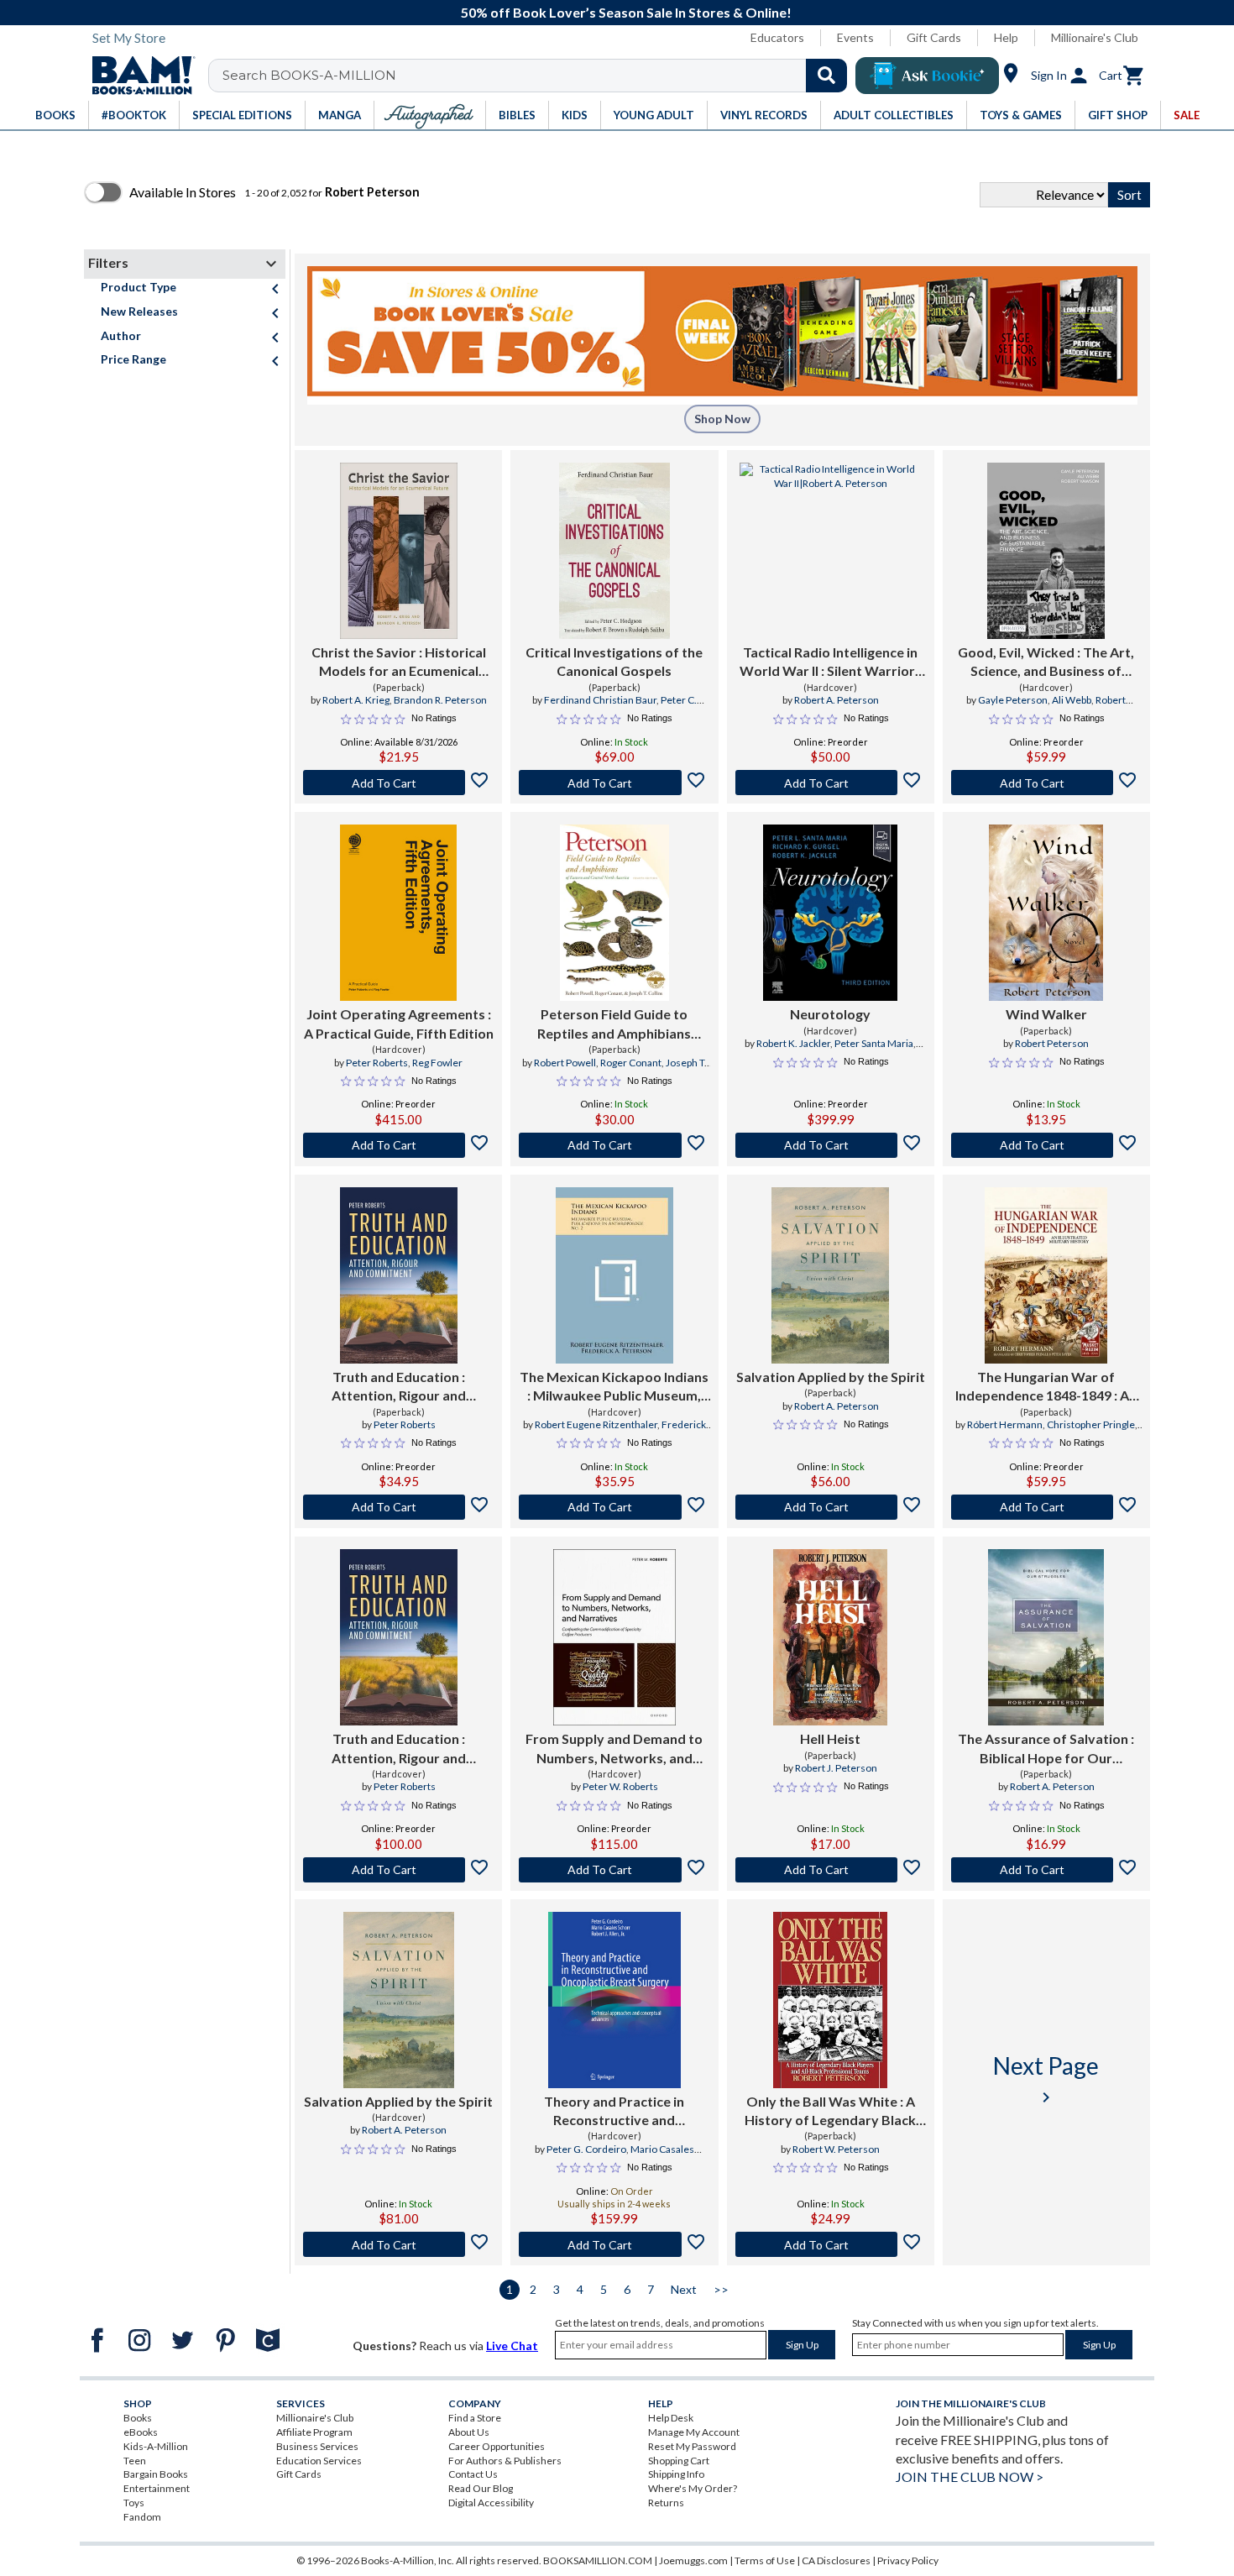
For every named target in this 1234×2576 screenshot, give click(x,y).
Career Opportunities (497, 2446)
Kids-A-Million (156, 2446)
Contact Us (473, 2474)
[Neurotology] (831, 913)
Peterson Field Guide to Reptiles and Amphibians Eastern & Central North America (614, 1024)
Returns (666, 2503)
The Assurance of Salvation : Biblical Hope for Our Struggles (1046, 1749)
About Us (469, 2432)
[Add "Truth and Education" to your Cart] (398, 1507)
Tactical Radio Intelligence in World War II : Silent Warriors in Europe (831, 662)
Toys (134, 2503)
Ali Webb (1072, 700)
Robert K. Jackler (793, 1043)
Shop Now (722, 419)
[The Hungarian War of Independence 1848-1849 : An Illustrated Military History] (1046, 1275)
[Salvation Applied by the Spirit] (830, 1275)
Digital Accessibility (491, 2503)
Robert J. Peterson (836, 1768)
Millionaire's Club (1095, 37)
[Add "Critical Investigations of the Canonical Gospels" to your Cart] (614, 783)
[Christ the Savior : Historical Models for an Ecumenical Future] (399, 551)
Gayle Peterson (1013, 700)
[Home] (138, 76)
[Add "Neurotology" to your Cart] (831, 1145)
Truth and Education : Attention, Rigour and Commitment (399, 1387)
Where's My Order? (693, 2488)
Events (855, 37)
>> (721, 2289)
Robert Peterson (1052, 1043)
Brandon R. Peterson (440, 700)
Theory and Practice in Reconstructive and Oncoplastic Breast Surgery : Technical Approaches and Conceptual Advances (614, 2112)
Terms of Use (765, 2560)
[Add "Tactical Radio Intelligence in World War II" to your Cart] (831, 783)
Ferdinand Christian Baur (600, 700)
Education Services (319, 2461)
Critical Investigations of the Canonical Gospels (614, 661)
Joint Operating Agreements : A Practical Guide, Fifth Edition (399, 1023)
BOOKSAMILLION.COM (598, 2560)
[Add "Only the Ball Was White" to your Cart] (831, 2244)
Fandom (142, 2517)
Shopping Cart (679, 2461)
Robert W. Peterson (836, 2149)
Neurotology (830, 1014)
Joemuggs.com (693, 2560)
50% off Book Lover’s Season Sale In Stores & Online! (626, 12)
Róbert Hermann (1005, 1424)
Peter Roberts (377, 1063)
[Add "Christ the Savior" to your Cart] (398, 783)
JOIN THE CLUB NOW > (970, 2477)
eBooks (141, 2432)
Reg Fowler (437, 1063)
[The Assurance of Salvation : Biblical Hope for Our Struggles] (1046, 1637)
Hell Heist (830, 1738)
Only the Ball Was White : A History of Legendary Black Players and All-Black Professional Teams (830, 2112)
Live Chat (512, 2346)
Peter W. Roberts (620, 1786)
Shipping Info (676, 2474)
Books (138, 2418)
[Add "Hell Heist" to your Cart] (831, 1870)
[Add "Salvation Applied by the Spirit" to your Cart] (831, 1507)
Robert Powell (565, 1063)
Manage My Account (694, 2432)
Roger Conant (631, 1063)
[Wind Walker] (1046, 913)
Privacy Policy (908, 2560)
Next (684, 2289)
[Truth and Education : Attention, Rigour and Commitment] (399, 1275)
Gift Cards (934, 37)
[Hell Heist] (830, 1637)
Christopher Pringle (1091, 1424)
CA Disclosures (836, 2560)
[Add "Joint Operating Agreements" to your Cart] (398, 1145)
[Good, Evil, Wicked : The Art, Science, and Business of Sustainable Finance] (1046, 551)
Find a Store (475, 2418)
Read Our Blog (481, 2488)
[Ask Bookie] (927, 76)
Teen (135, 2461)
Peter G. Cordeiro (586, 2149)
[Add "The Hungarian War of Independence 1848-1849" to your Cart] (1046, 1507)
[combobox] (539, 76)
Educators (777, 37)
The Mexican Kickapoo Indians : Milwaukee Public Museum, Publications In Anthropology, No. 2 (614, 1387)
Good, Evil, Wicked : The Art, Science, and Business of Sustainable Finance (1046, 662)
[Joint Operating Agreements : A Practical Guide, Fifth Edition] (399, 913)
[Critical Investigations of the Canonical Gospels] (614, 551)
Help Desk (671, 2418)
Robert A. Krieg (356, 700)
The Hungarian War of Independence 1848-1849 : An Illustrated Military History (1046, 1387)
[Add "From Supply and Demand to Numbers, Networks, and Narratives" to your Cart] (614, 1870)
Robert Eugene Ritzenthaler (596, 1424)
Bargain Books (156, 2474)
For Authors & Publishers (505, 2461)
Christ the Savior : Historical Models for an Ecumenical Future (399, 662)
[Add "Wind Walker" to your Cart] (1046, 1145)
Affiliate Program (314, 2432)
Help (1006, 37)
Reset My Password (692, 2446)
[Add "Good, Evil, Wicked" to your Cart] (1046, 783)
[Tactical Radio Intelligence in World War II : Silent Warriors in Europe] (831, 551)
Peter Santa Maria (874, 1043)
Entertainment (157, 2488)
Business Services (317, 2446)
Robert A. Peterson (837, 700)
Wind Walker (1046, 1014)
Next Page (1046, 2079)
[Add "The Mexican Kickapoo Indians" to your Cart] (614, 1507)
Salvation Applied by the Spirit (831, 1377)
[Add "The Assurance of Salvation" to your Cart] (1046, 1870)
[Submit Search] (826, 76)
